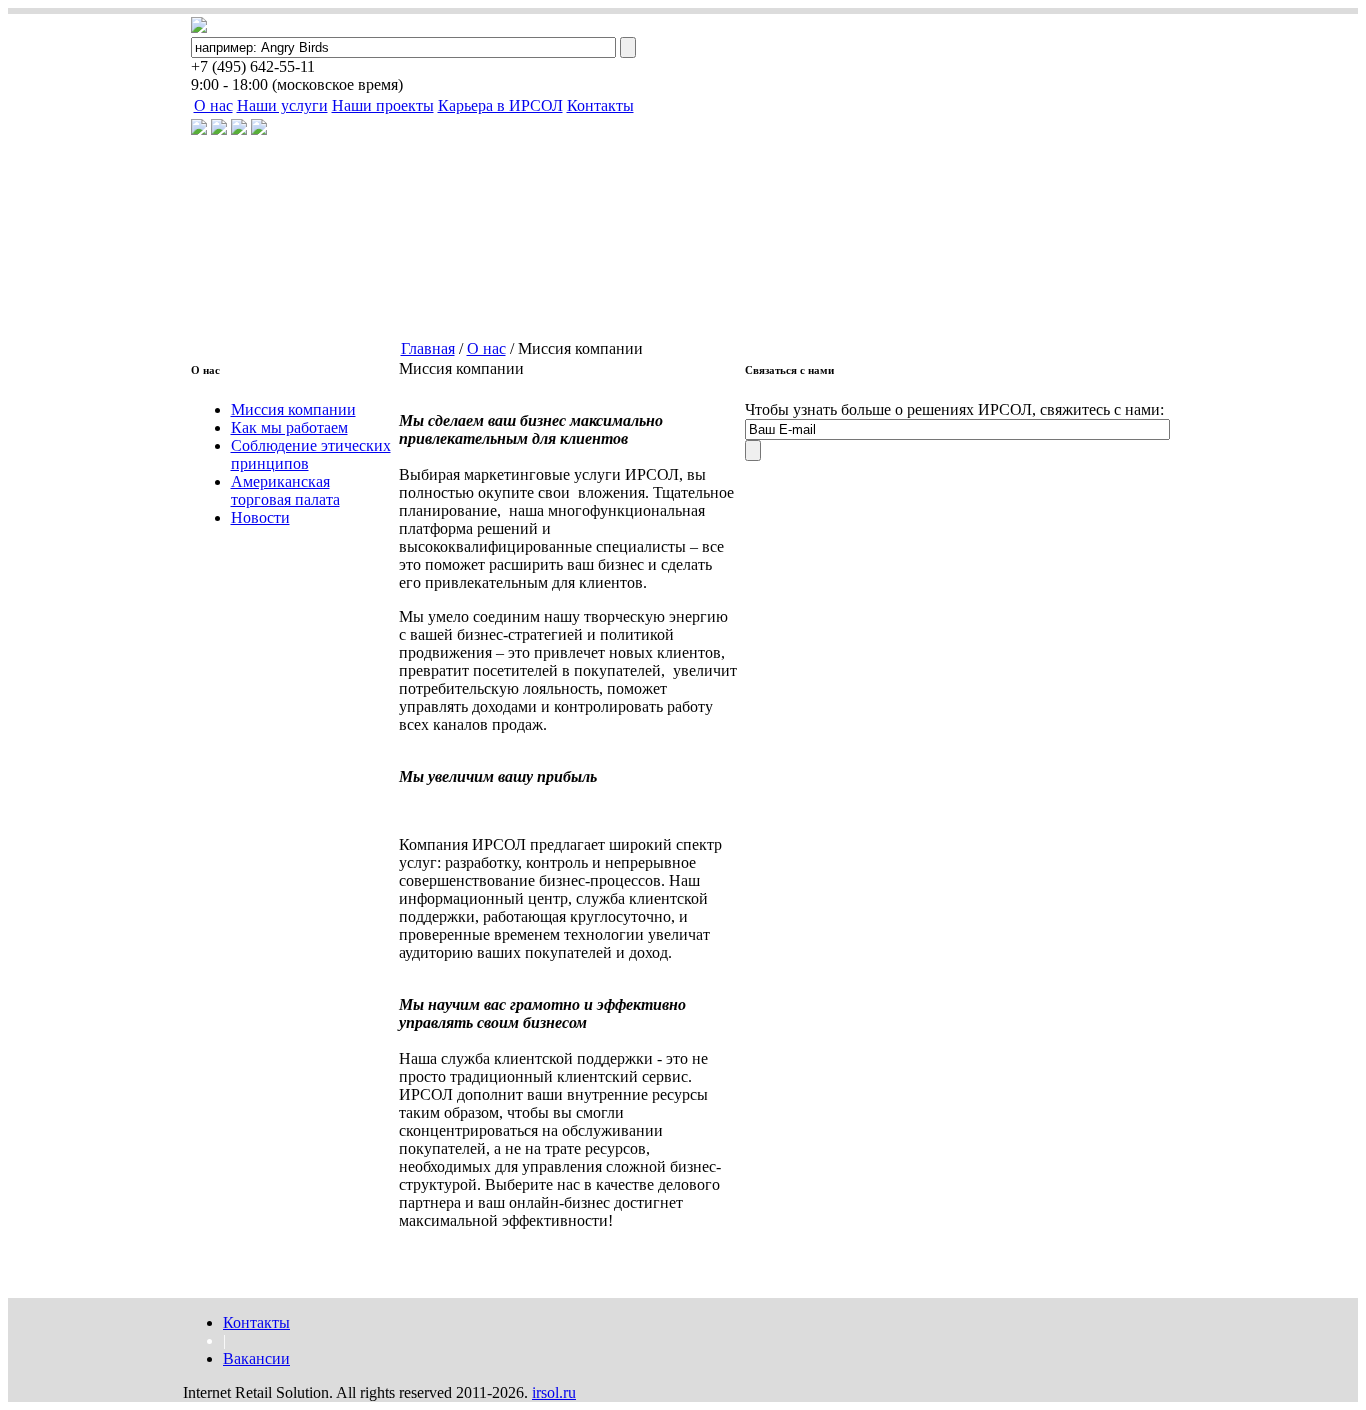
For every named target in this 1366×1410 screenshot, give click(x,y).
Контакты (600, 105)
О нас (213, 105)
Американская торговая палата (285, 490)
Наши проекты (383, 105)
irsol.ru (554, 1392)
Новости (260, 517)
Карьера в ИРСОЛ (500, 105)
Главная (428, 348)
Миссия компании (293, 409)
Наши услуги (282, 105)
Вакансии (256, 1358)
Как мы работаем (289, 427)
